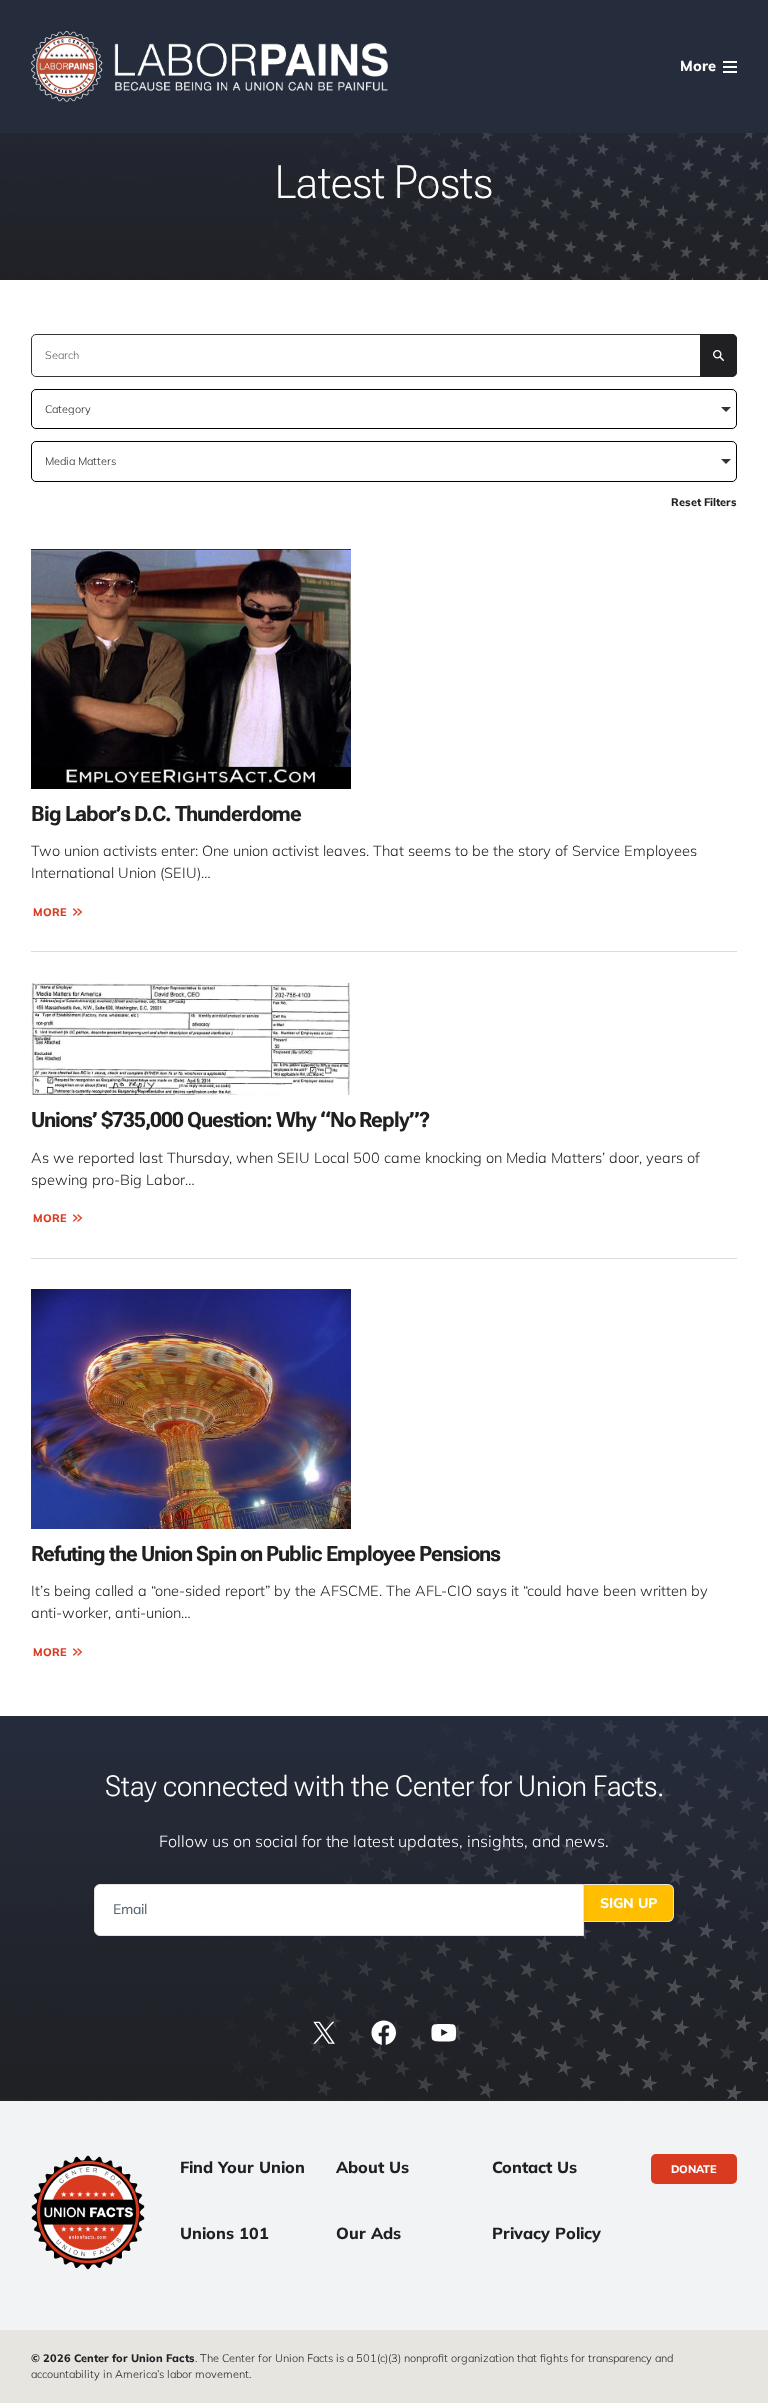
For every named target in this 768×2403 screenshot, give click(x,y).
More (50, 912)
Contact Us (534, 2167)
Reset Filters (704, 502)
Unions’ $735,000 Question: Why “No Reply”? (230, 1120)
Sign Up (628, 1903)
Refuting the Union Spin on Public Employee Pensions (265, 1554)
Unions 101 (224, 2233)
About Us (372, 2167)
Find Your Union (242, 2167)
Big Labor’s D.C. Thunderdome (166, 814)
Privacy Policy (546, 2233)
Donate (694, 2169)
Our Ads (368, 2233)
